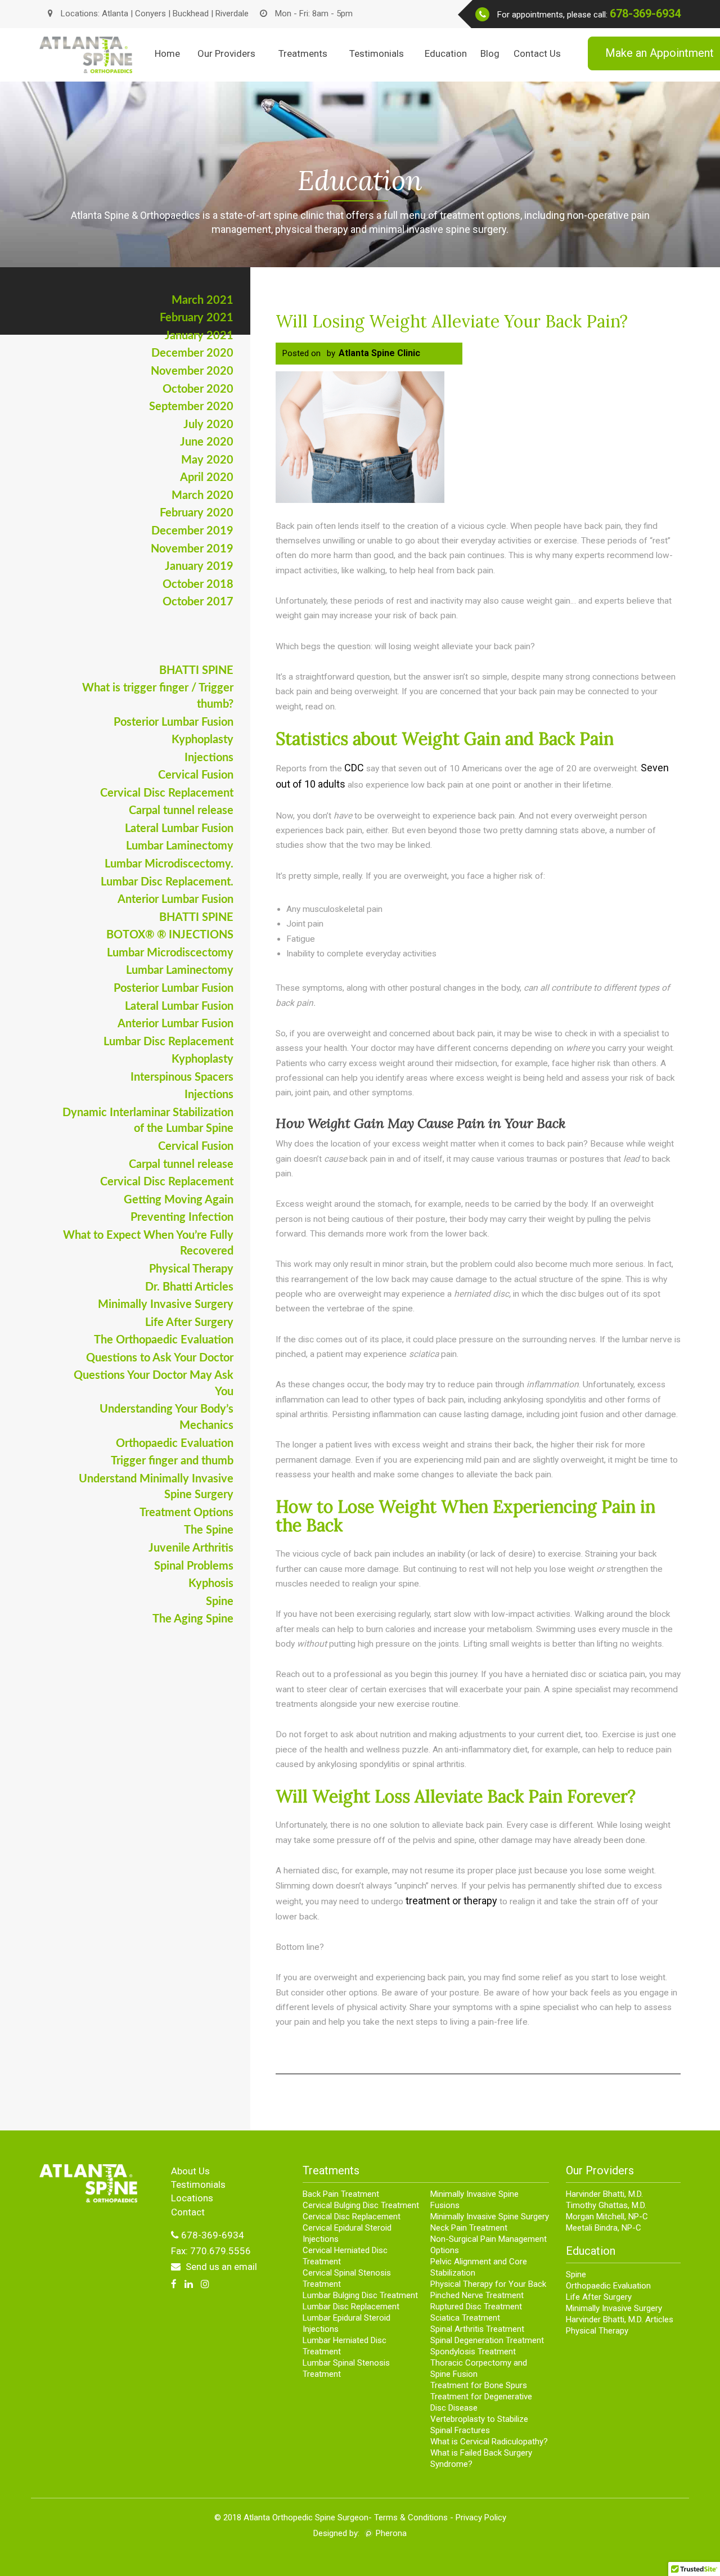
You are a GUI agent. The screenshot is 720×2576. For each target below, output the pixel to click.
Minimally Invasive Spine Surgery (490, 2217)
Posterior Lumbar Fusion (174, 722)
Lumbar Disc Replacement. (167, 882)
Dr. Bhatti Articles (189, 1287)
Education (446, 53)
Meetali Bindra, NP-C (604, 2228)
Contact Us (537, 53)
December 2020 (192, 353)
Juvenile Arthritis (191, 1548)
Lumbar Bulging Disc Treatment (360, 2295)
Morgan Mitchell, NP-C (607, 2217)
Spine (220, 1602)
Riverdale (232, 14)
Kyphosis (211, 1584)
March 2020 (202, 496)
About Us (190, 2171)
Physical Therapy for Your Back (488, 2284)
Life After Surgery (189, 1323)
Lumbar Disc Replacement (168, 1042)
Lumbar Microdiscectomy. (169, 864)
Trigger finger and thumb (172, 1461)
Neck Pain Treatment (469, 2228)
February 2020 (197, 513)
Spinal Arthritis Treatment (477, 2329)
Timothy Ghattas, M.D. (606, 2205)
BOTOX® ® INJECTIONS (170, 935)
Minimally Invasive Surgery (166, 1305)
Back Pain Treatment (341, 2194)
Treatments (303, 53)
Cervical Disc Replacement (167, 793)
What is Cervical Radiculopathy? (489, 2442)
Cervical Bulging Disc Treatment (361, 2205)
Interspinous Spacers (182, 1077)
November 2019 (192, 549)
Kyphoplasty (202, 740)
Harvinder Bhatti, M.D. (604, 2194)
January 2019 (199, 567)
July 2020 (208, 425)
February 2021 (197, 318)
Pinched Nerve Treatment (477, 2295)
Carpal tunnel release (181, 811)
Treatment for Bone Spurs (479, 2385)
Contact (188, 2212)
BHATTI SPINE (196, 671)
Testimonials (377, 53)
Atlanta (115, 14)
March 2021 (202, 300)
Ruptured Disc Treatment (476, 2307)
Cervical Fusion (196, 775)
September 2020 (191, 407)
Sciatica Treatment (465, 2318)
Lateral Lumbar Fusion (179, 829)
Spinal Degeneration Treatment (487, 2340)
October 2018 (198, 585)
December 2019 (192, 531)
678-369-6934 (645, 14)
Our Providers (226, 53)
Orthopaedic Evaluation (175, 1444)
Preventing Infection (182, 1217)
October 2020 (198, 389)
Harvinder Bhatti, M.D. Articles (620, 2319)
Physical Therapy (191, 1269)
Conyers (150, 14)
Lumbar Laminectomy (180, 846)
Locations (192, 2198)
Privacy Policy (481, 2517)
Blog (490, 53)
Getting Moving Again (179, 1200)
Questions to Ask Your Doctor (160, 1358)
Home (167, 53)
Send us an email (220, 2267)
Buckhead (192, 14)
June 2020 (207, 442)
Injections (209, 758)
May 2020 (207, 460)
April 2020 (207, 478)
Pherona (391, 2533)
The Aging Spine (193, 1619)
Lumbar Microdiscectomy (170, 953)
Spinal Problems (194, 1566)
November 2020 (192, 371)
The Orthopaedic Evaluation (164, 1340)
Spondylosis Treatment (473, 2352)
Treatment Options (186, 1513)
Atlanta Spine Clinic (379, 353)
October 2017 (198, 602)
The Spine (209, 1530)
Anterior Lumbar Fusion (175, 900)
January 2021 (199, 336)
